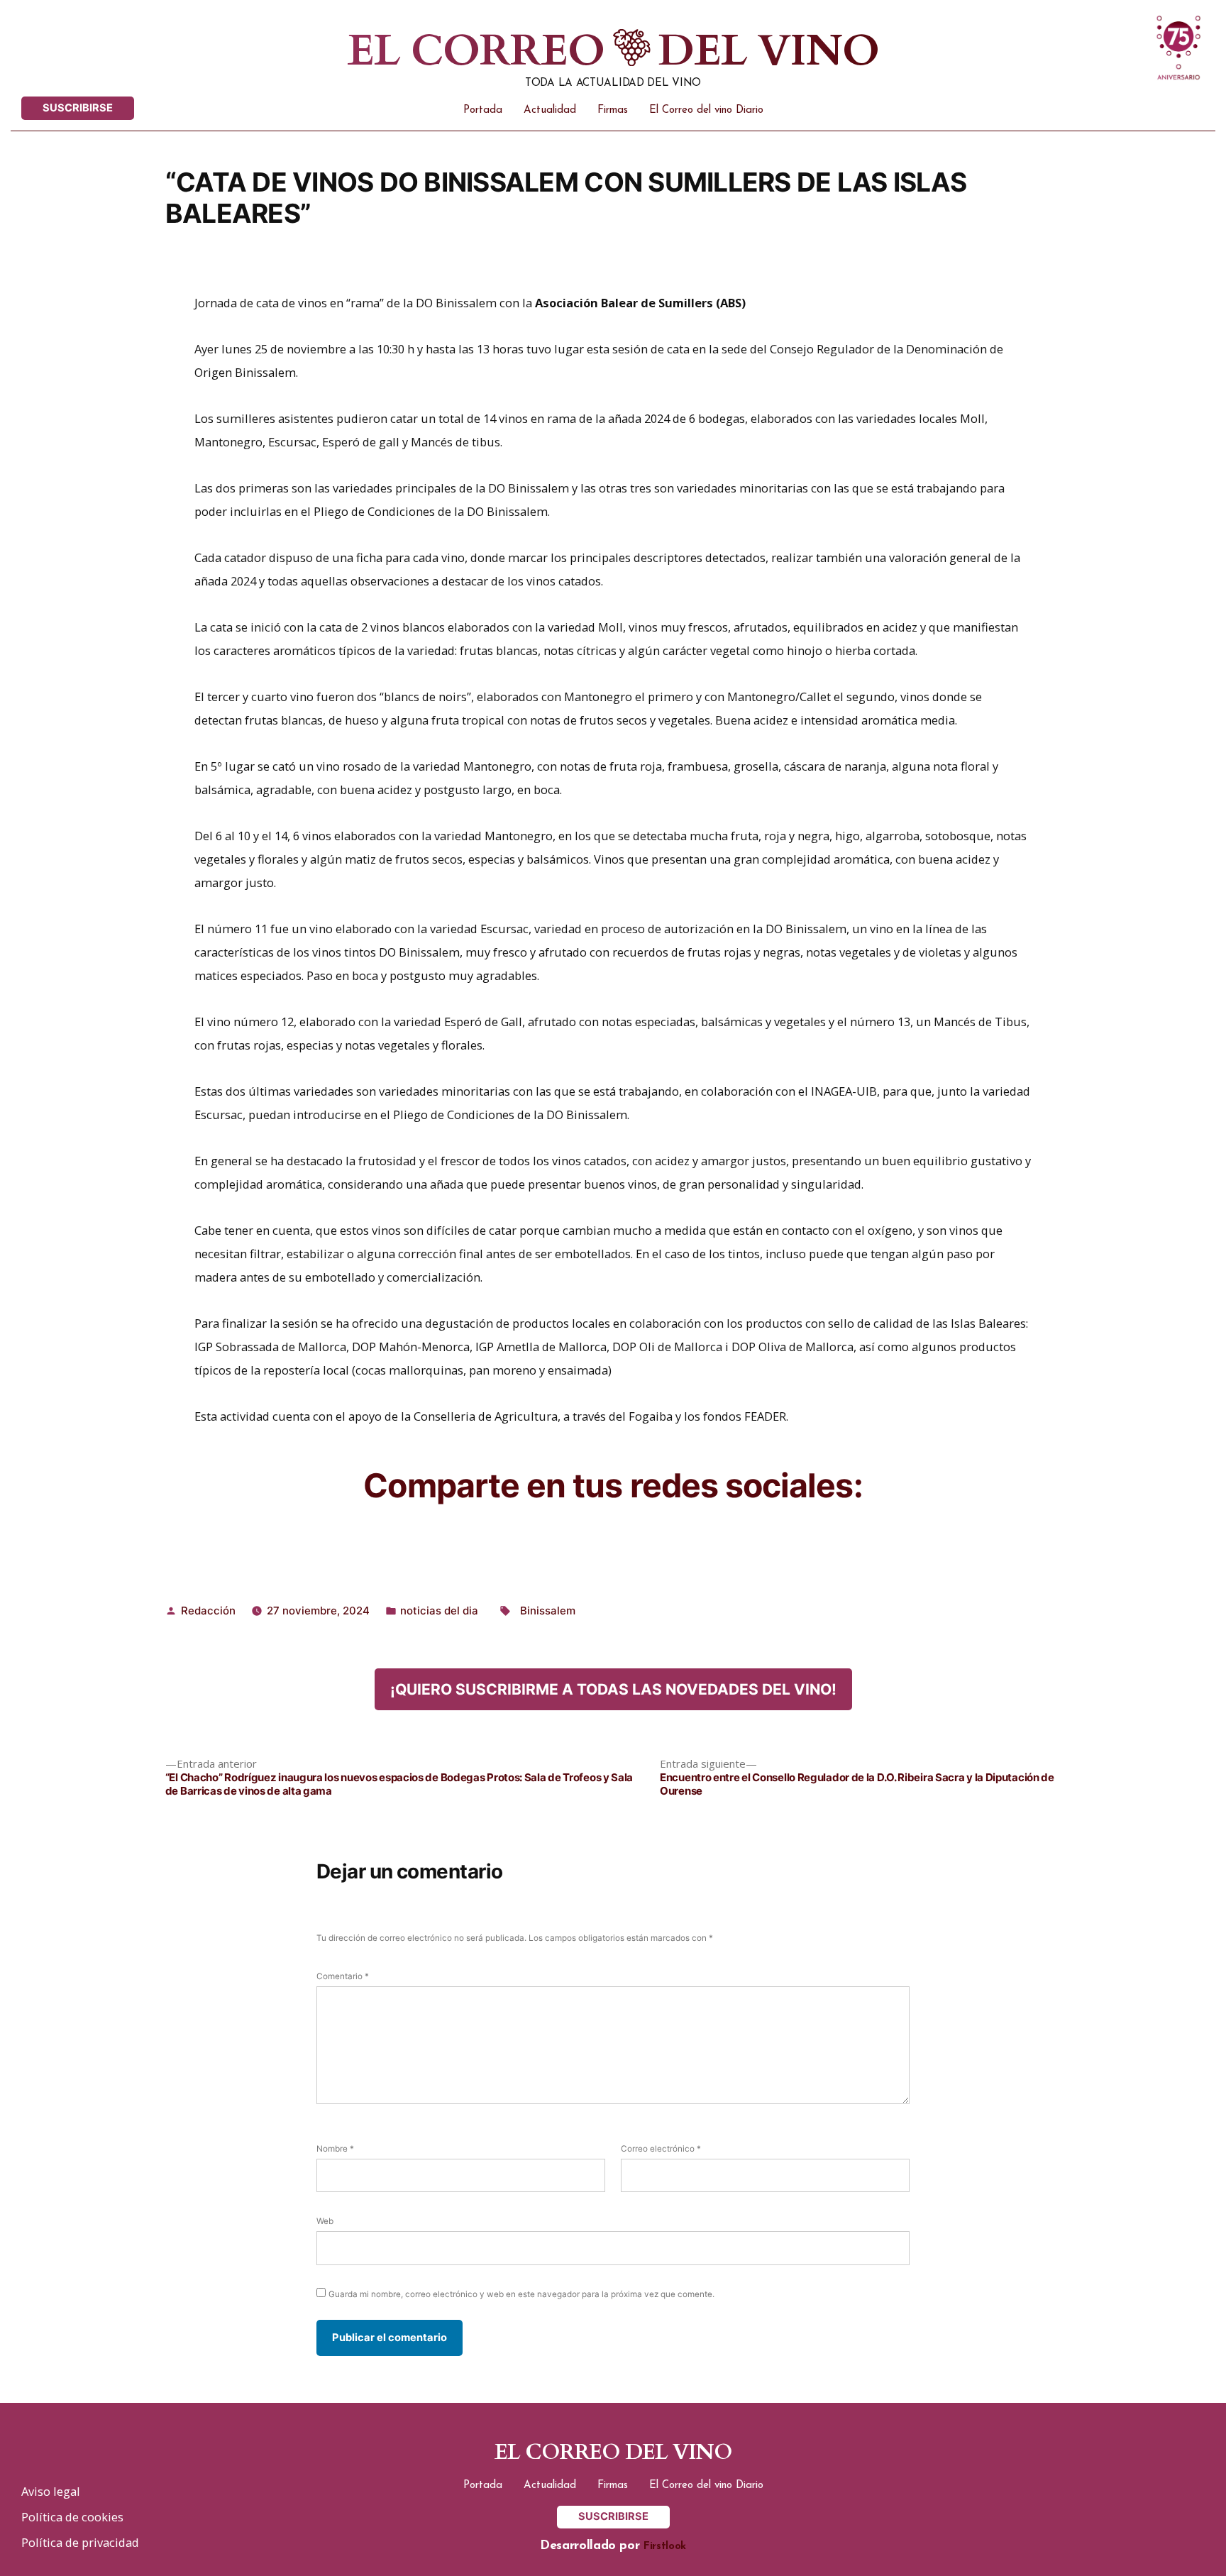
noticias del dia (439, 1611)
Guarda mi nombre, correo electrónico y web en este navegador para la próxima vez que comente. (521, 2294)
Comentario (343, 1976)
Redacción (208, 1611)
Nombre (335, 2149)
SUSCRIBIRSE (78, 108)
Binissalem (548, 1611)
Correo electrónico (661, 2149)
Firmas (613, 110)
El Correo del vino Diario (706, 110)
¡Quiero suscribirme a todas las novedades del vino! (613, 1689)
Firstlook (665, 2547)
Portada (483, 110)
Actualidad (550, 110)
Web (325, 2221)
